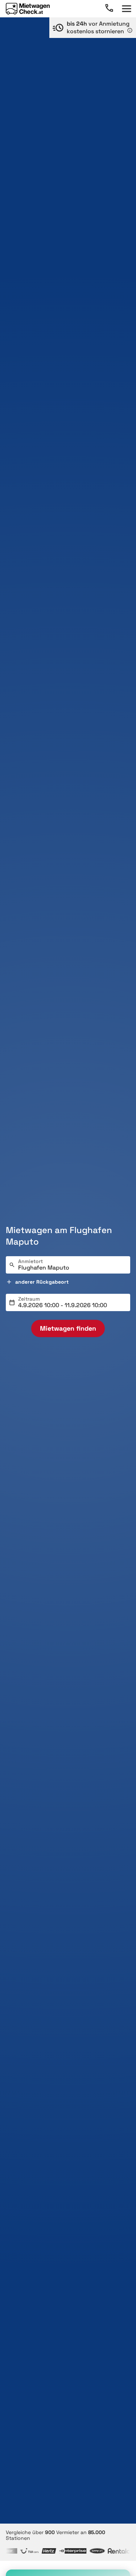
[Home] (28, 9)
